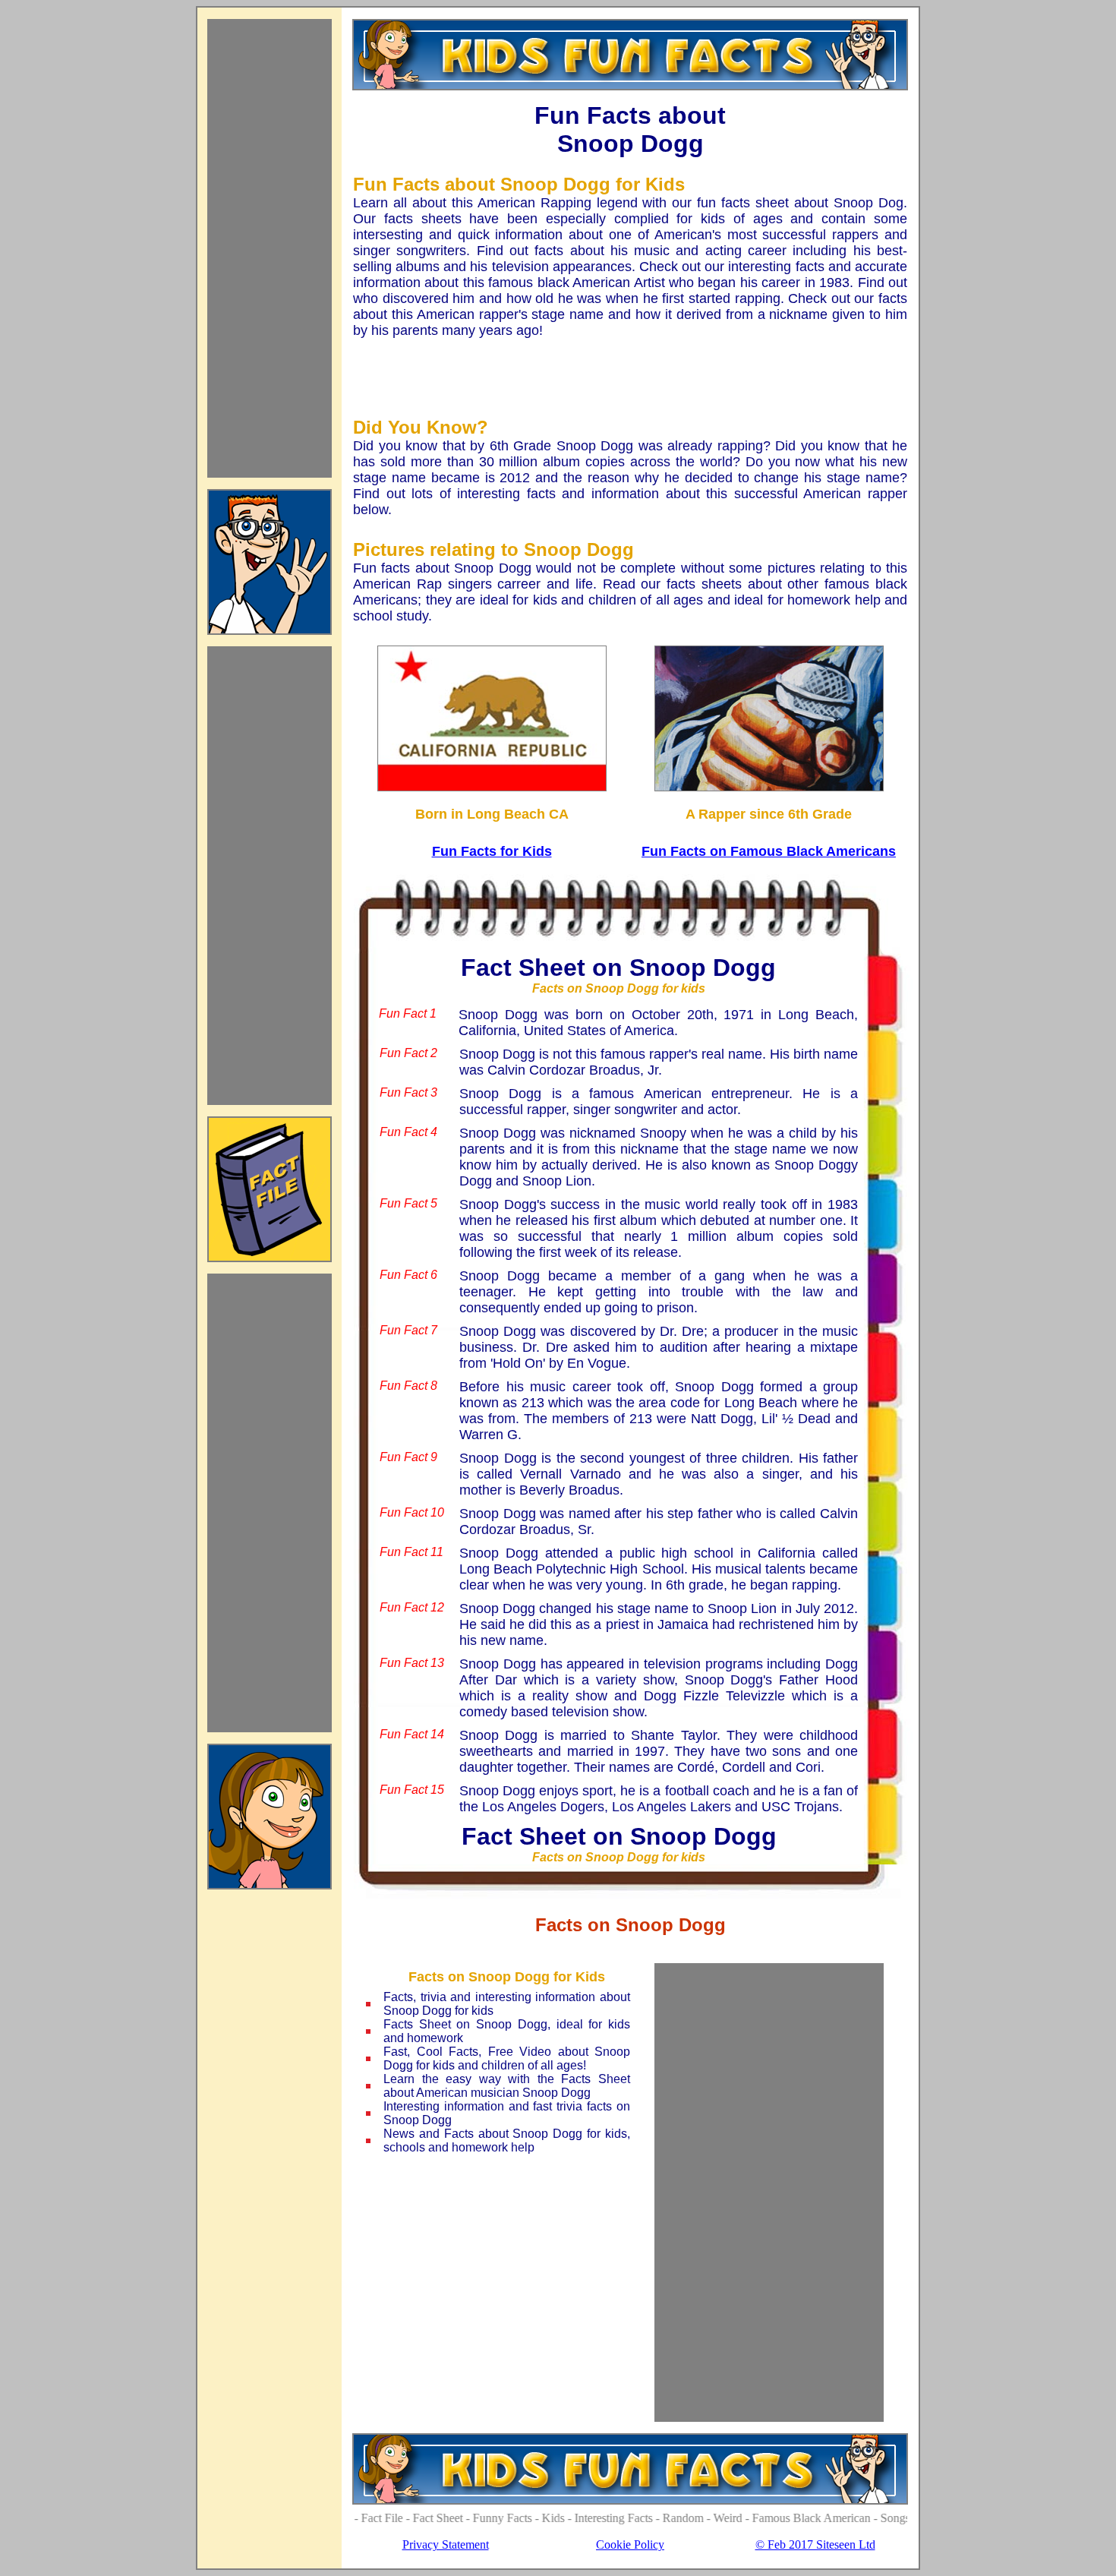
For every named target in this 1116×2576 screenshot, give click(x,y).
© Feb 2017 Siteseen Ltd (815, 2544)
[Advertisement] (270, 248)
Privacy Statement (446, 2544)
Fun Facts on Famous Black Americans (769, 851)
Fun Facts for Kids (492, 851)
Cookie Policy (630, 2544)
